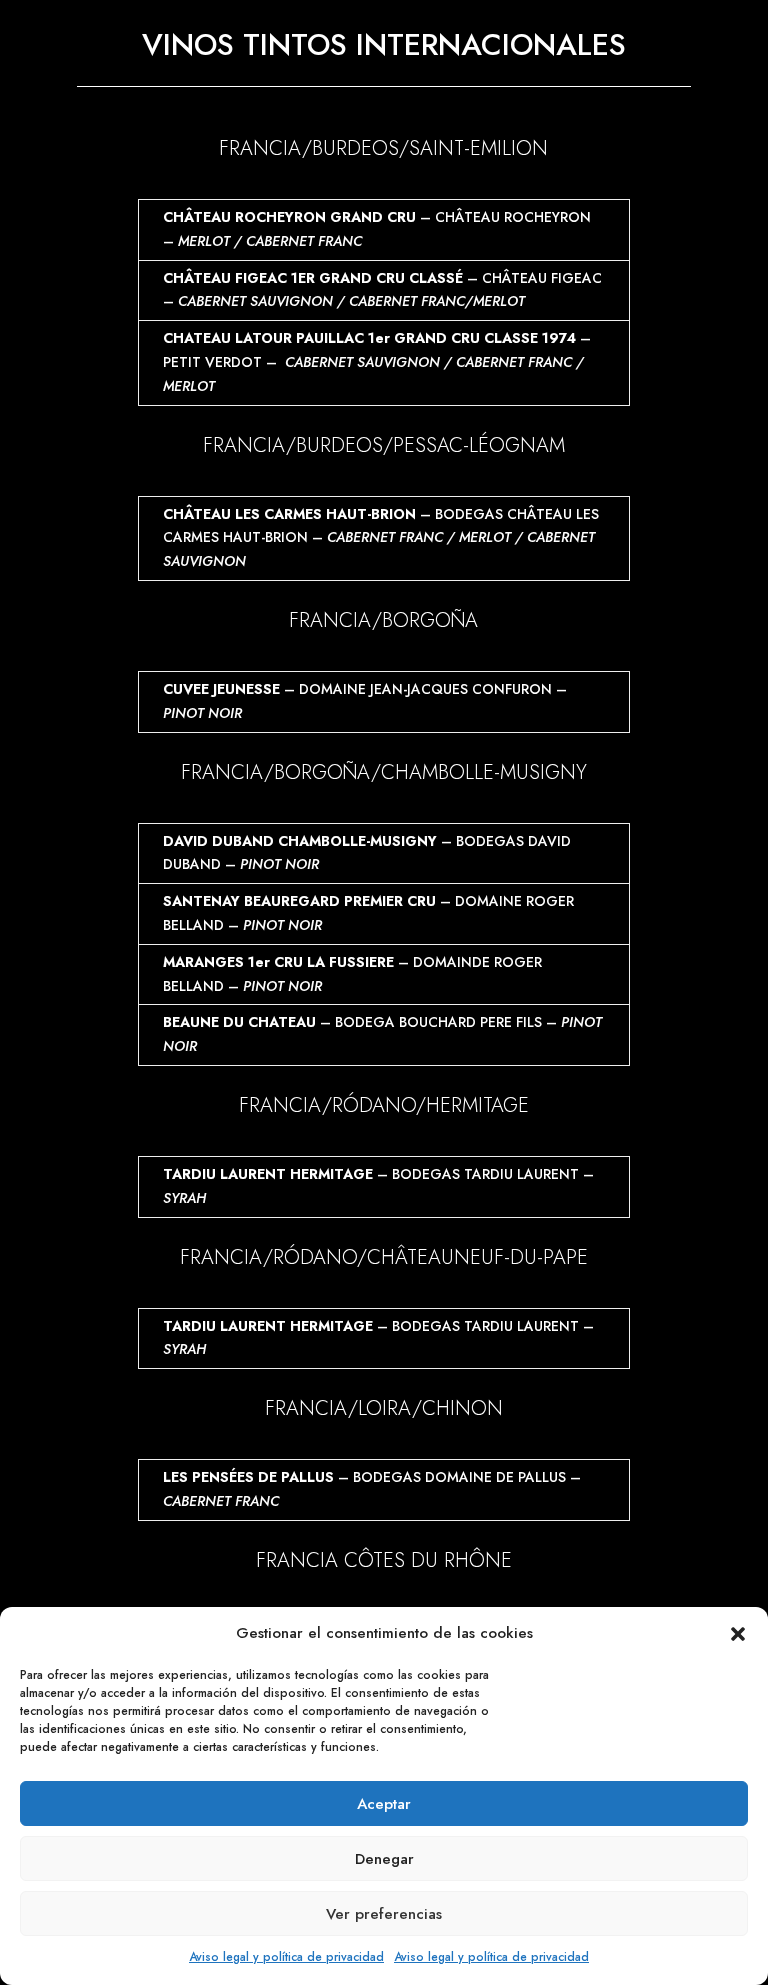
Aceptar (384, 1804)
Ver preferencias (384, 1914)
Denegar (384, 1859)
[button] (738, 1634)
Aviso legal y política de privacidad (286, 1957)
